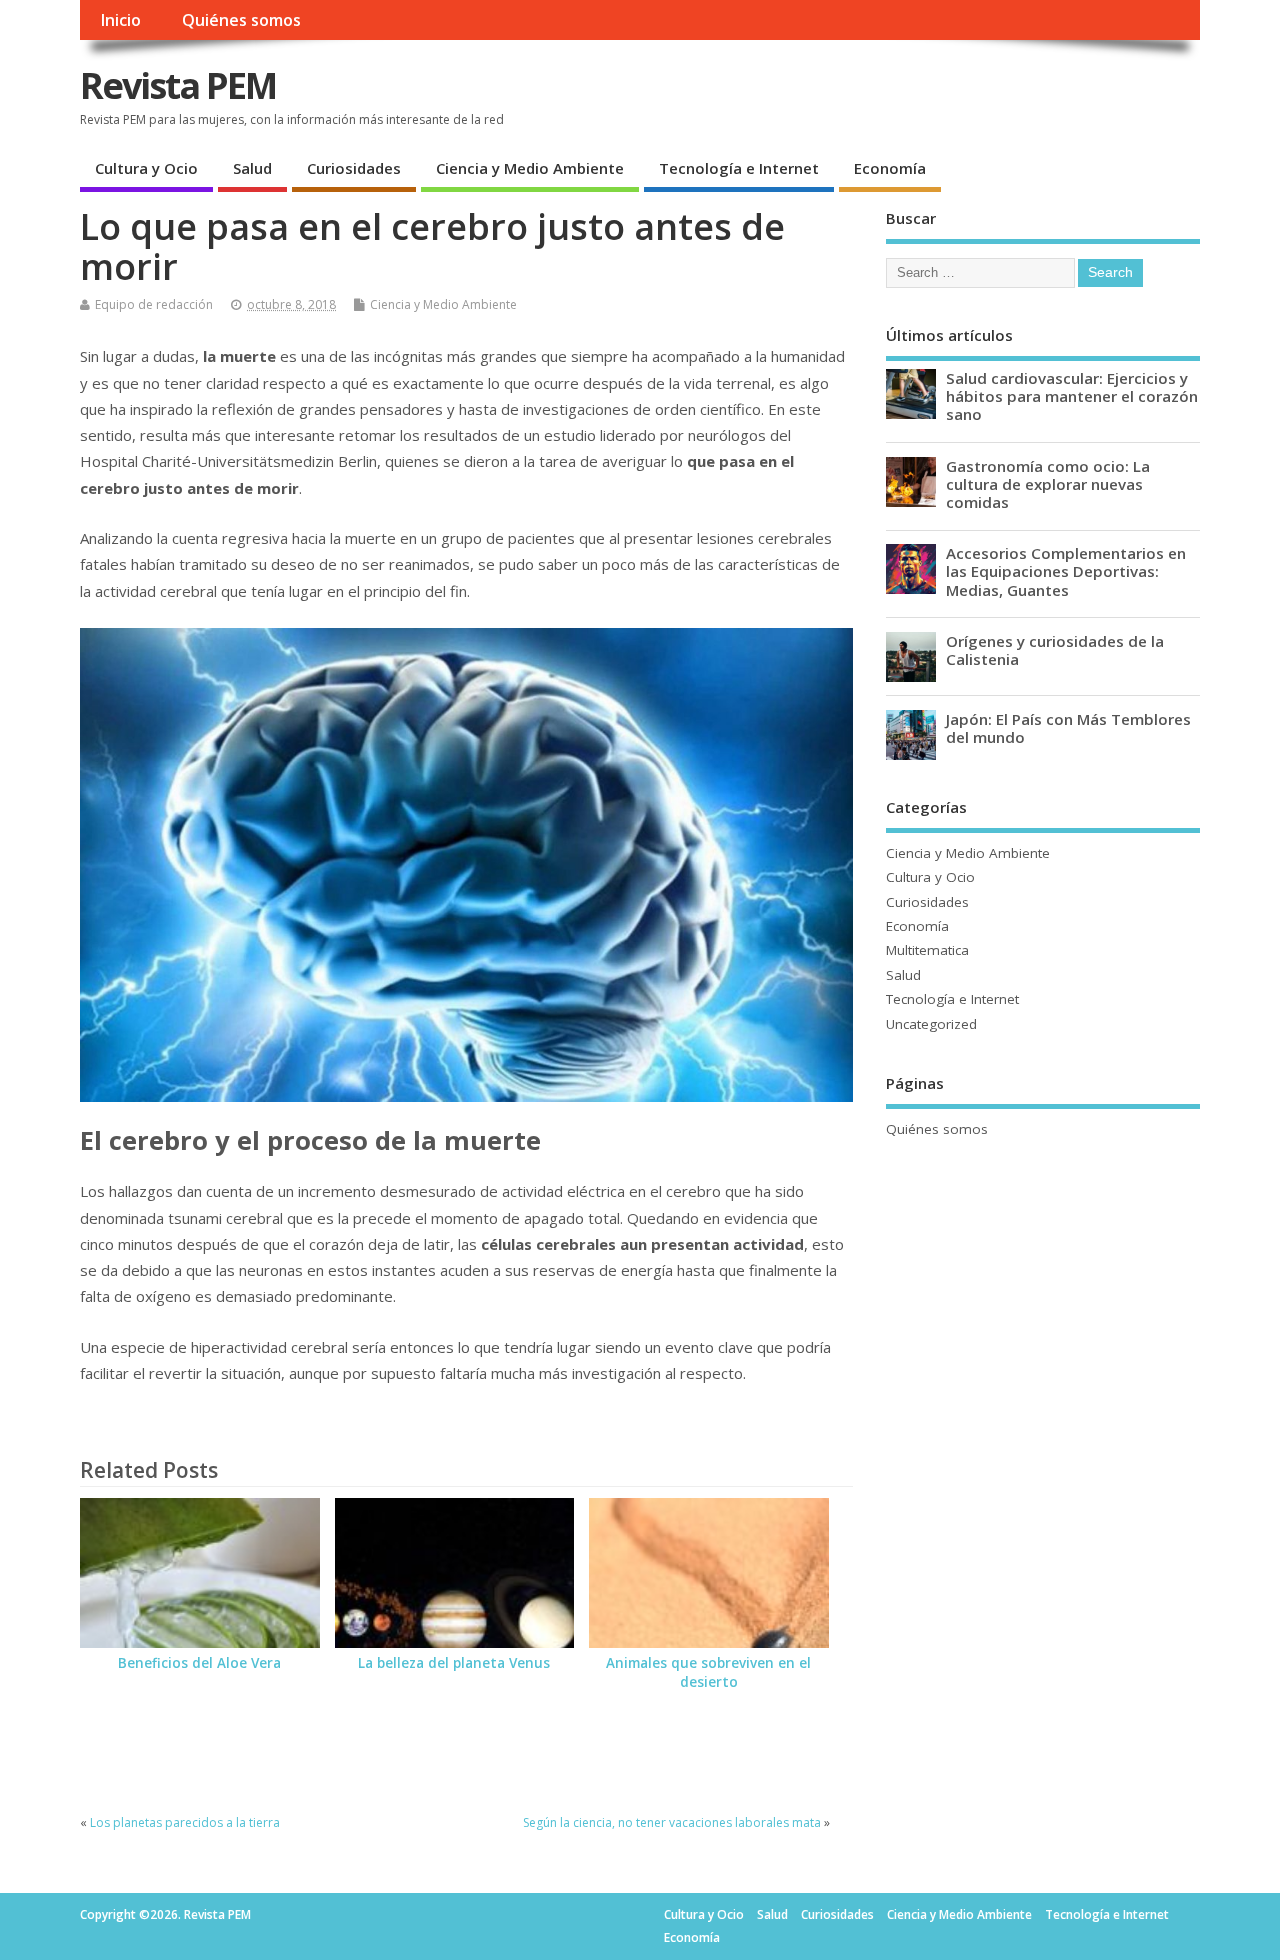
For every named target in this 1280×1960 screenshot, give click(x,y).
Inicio (120, 20)
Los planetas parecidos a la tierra (185, 1822)
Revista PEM (178, 85)
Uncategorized (931, 1024)
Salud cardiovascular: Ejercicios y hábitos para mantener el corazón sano (1072, 396)
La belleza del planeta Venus (454, 1663)
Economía (890, 168)
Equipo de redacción (154, 304)
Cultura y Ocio (146, 168)
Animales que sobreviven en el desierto (708, 1672)
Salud (252, 168)
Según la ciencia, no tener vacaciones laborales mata (672, 1822)
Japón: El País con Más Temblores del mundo (1068, 728)
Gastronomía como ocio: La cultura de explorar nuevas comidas (1048, 484)
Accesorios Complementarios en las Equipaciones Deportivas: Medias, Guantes (1066, 571)
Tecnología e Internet (739, 168)
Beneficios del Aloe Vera (199, 1663)
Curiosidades (354, 168)
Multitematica (927, 950)
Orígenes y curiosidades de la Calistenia (1055, 650)
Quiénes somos (241, 20)
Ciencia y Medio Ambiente (530, 168)
